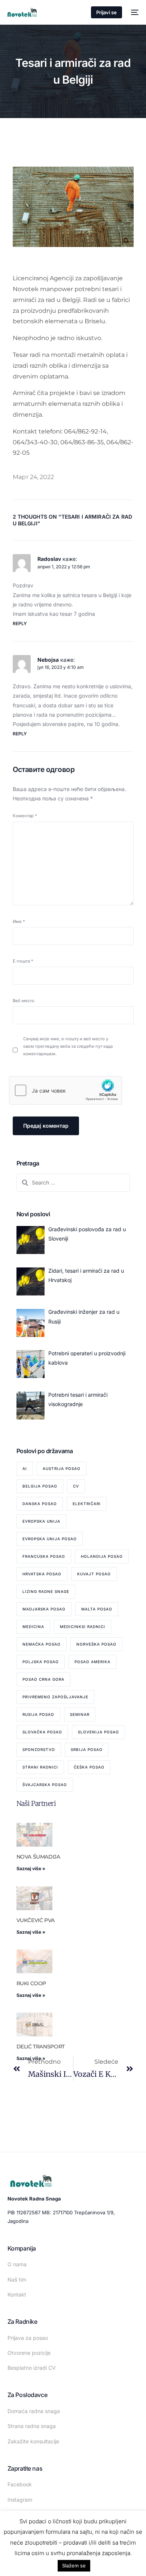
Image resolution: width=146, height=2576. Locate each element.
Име (19, 921)
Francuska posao (44, 1556)
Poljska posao (41, 1662)
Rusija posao (38, 1714)
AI (25, 1468)
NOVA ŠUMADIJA (38, 1857)
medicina (33, 1627)
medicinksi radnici (83, 1627)
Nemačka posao (42, 1644)
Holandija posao (102, 1556)
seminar (80, 1714)
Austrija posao (62, 1468)
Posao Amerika (92, 1662)
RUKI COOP (31, 1983)
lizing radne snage (46, 1591)
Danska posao (40, 1504)
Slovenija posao (98, 1732)
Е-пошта (23, 961)
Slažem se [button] (74, 2566)
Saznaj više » (31, 1868)
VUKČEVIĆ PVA (36, 1920)
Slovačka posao (42, 1732)
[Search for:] (73, 1182)
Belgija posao (40, 1486)
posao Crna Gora (43, 1679)
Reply (20, 623)
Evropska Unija (41, 1521)
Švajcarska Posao (45, 1785)
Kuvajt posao (94, 1574)
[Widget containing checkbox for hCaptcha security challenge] (66, 1090)
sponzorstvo (39, 1749)
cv (76, 1486)
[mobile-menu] (134, 12)
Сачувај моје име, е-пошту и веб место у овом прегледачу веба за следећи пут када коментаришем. (68, 1046)
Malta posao (97, 1609)
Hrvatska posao (42, 1574)
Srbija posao (87, 1749)
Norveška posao (96, 1644)
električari (87, 1504)
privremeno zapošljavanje (55, 1697)
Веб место (24, 1001)
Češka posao (89, 1767)
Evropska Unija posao (50, 1539)
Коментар (25, 816)
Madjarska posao (44, 1609)
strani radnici (40, 1767)
